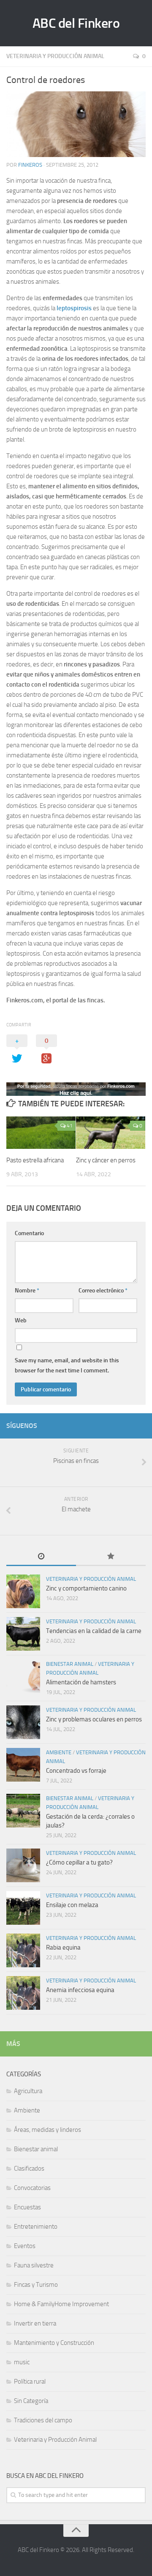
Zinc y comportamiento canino (86, 1588)
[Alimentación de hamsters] (23, 1676)
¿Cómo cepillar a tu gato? (79, 1862)
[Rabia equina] (23, 1950)
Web (21, 1320)
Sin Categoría (31, 2401)
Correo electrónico (103, 1291)
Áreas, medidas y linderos (47, 2130)
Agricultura (28, 2091)
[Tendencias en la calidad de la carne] (23, 1634)
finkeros (30, 165)
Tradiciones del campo (43, 2420)
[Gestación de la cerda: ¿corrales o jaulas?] (23, 1811)
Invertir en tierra (35, 2323)
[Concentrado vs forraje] (23, 1765)
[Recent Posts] (41, 1557)
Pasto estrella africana (35, 1160)
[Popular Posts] (111, 1557)
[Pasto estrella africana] (41, 1133)
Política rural (30, 2382)
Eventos (25, 2246)
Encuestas (27, 2207)
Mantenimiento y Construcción (54, 2343)
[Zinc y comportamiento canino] (23, 1591)
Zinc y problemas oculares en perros (94, 1719)
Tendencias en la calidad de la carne (94, 1631)
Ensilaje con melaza (72, 1905)
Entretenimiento (36, 2227)
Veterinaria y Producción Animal (55, 56)
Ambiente (59, 1752)
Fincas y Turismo (36, 2285)
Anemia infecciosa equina (80, 1990)
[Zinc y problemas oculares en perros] (23, 1722)
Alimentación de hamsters (81, 1682)
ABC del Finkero (76, 23)
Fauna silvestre (34, 2265)
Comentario (29, 1233)
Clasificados (29, 2168)
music (22, 2362)
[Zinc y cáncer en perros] (111, 1133)
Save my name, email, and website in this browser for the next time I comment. (67, 1365)
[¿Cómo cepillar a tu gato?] (23, 1865)
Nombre (27, 1291)
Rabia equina (63, 1947)
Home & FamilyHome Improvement (61, 2304)
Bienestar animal (70, 1664)
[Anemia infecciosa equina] (23, 1993)
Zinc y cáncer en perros (106, 1160)
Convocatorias (32, 2188)
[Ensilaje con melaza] (23, 1908)
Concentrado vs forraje (76, 1771)
